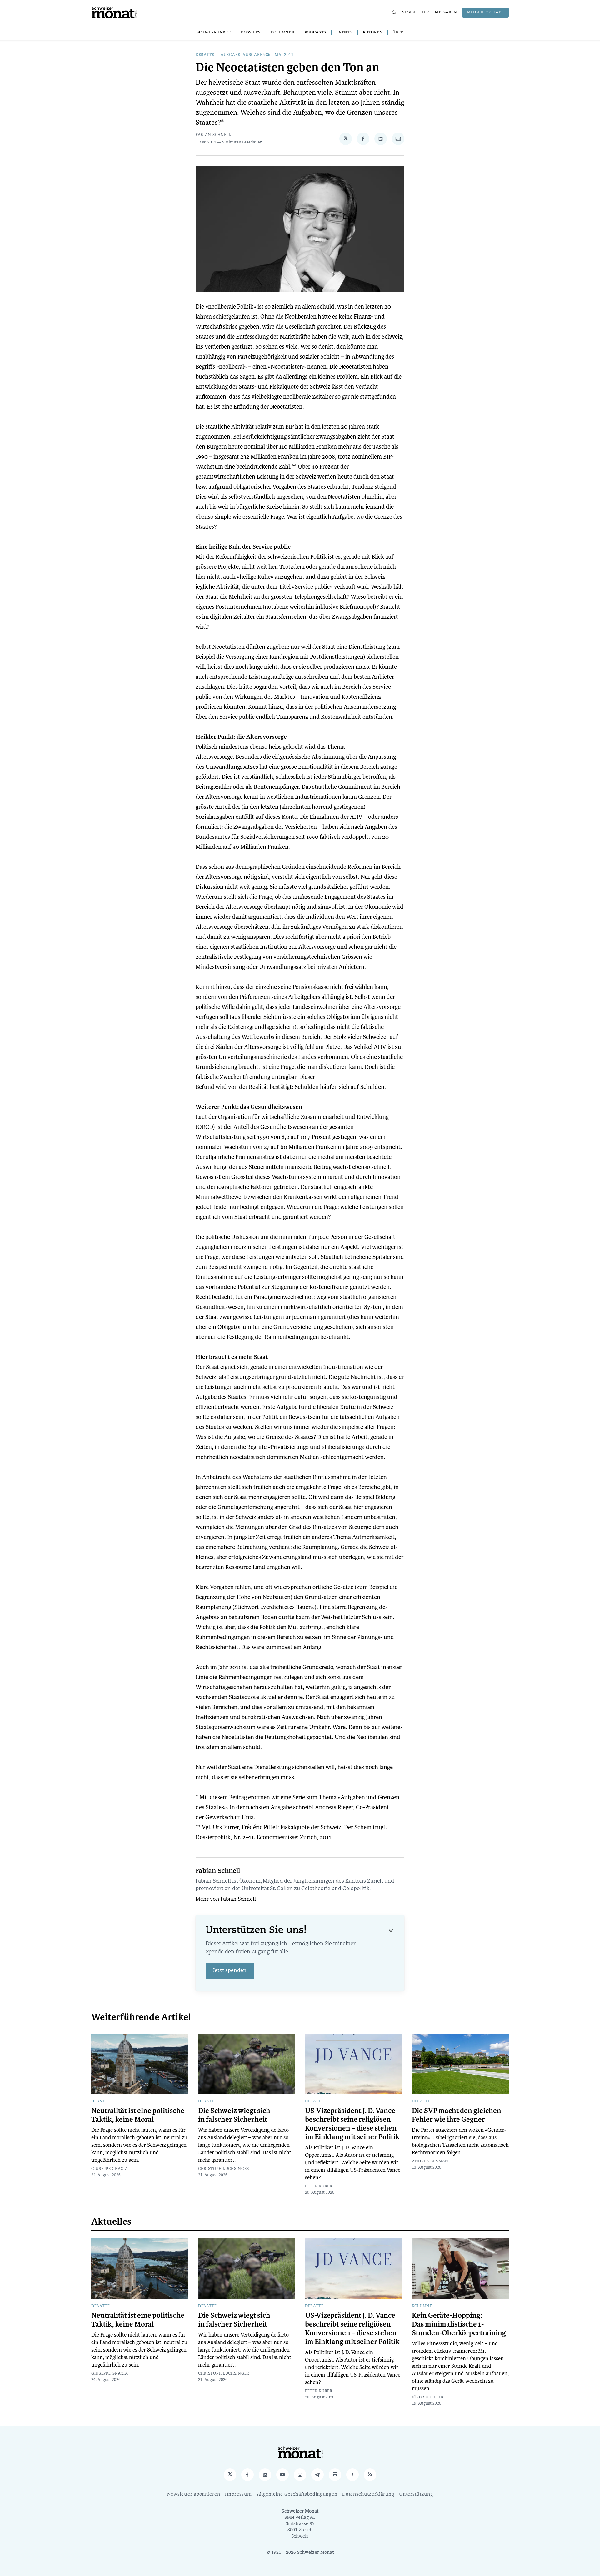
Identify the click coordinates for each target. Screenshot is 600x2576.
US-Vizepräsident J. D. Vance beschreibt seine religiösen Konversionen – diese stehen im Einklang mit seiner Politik (352, 2124)
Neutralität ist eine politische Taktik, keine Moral (138, 2115)
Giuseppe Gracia (110, 2169)
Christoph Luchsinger (224, 2169)
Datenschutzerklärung (368, 2495)
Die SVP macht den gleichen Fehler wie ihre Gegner (457, 2115)
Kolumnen (283, 33)
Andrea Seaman (430, 2161)
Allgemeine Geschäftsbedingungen (297, 2495)
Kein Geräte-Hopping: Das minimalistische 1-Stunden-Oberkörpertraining (459, 2324)
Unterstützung (416, 2495)
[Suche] (394, 13)
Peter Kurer (319, 2186)
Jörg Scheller (428, 2397)
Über (398, 33)
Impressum (238, 2495)
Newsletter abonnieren (194, 2495)
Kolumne (422, 2306)
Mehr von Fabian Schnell (226, 1899)
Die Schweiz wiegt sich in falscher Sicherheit (234, 2115)
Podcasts (316, 33)
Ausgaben (446, 13)
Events (344, 33)
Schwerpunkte (214, 33)
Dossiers (251, 33)
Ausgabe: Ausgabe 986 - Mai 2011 (257, 55)
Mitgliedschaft (485, 13)
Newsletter (415, 13)
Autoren (372, 33)
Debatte (205, 55)
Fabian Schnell (213, 135)
